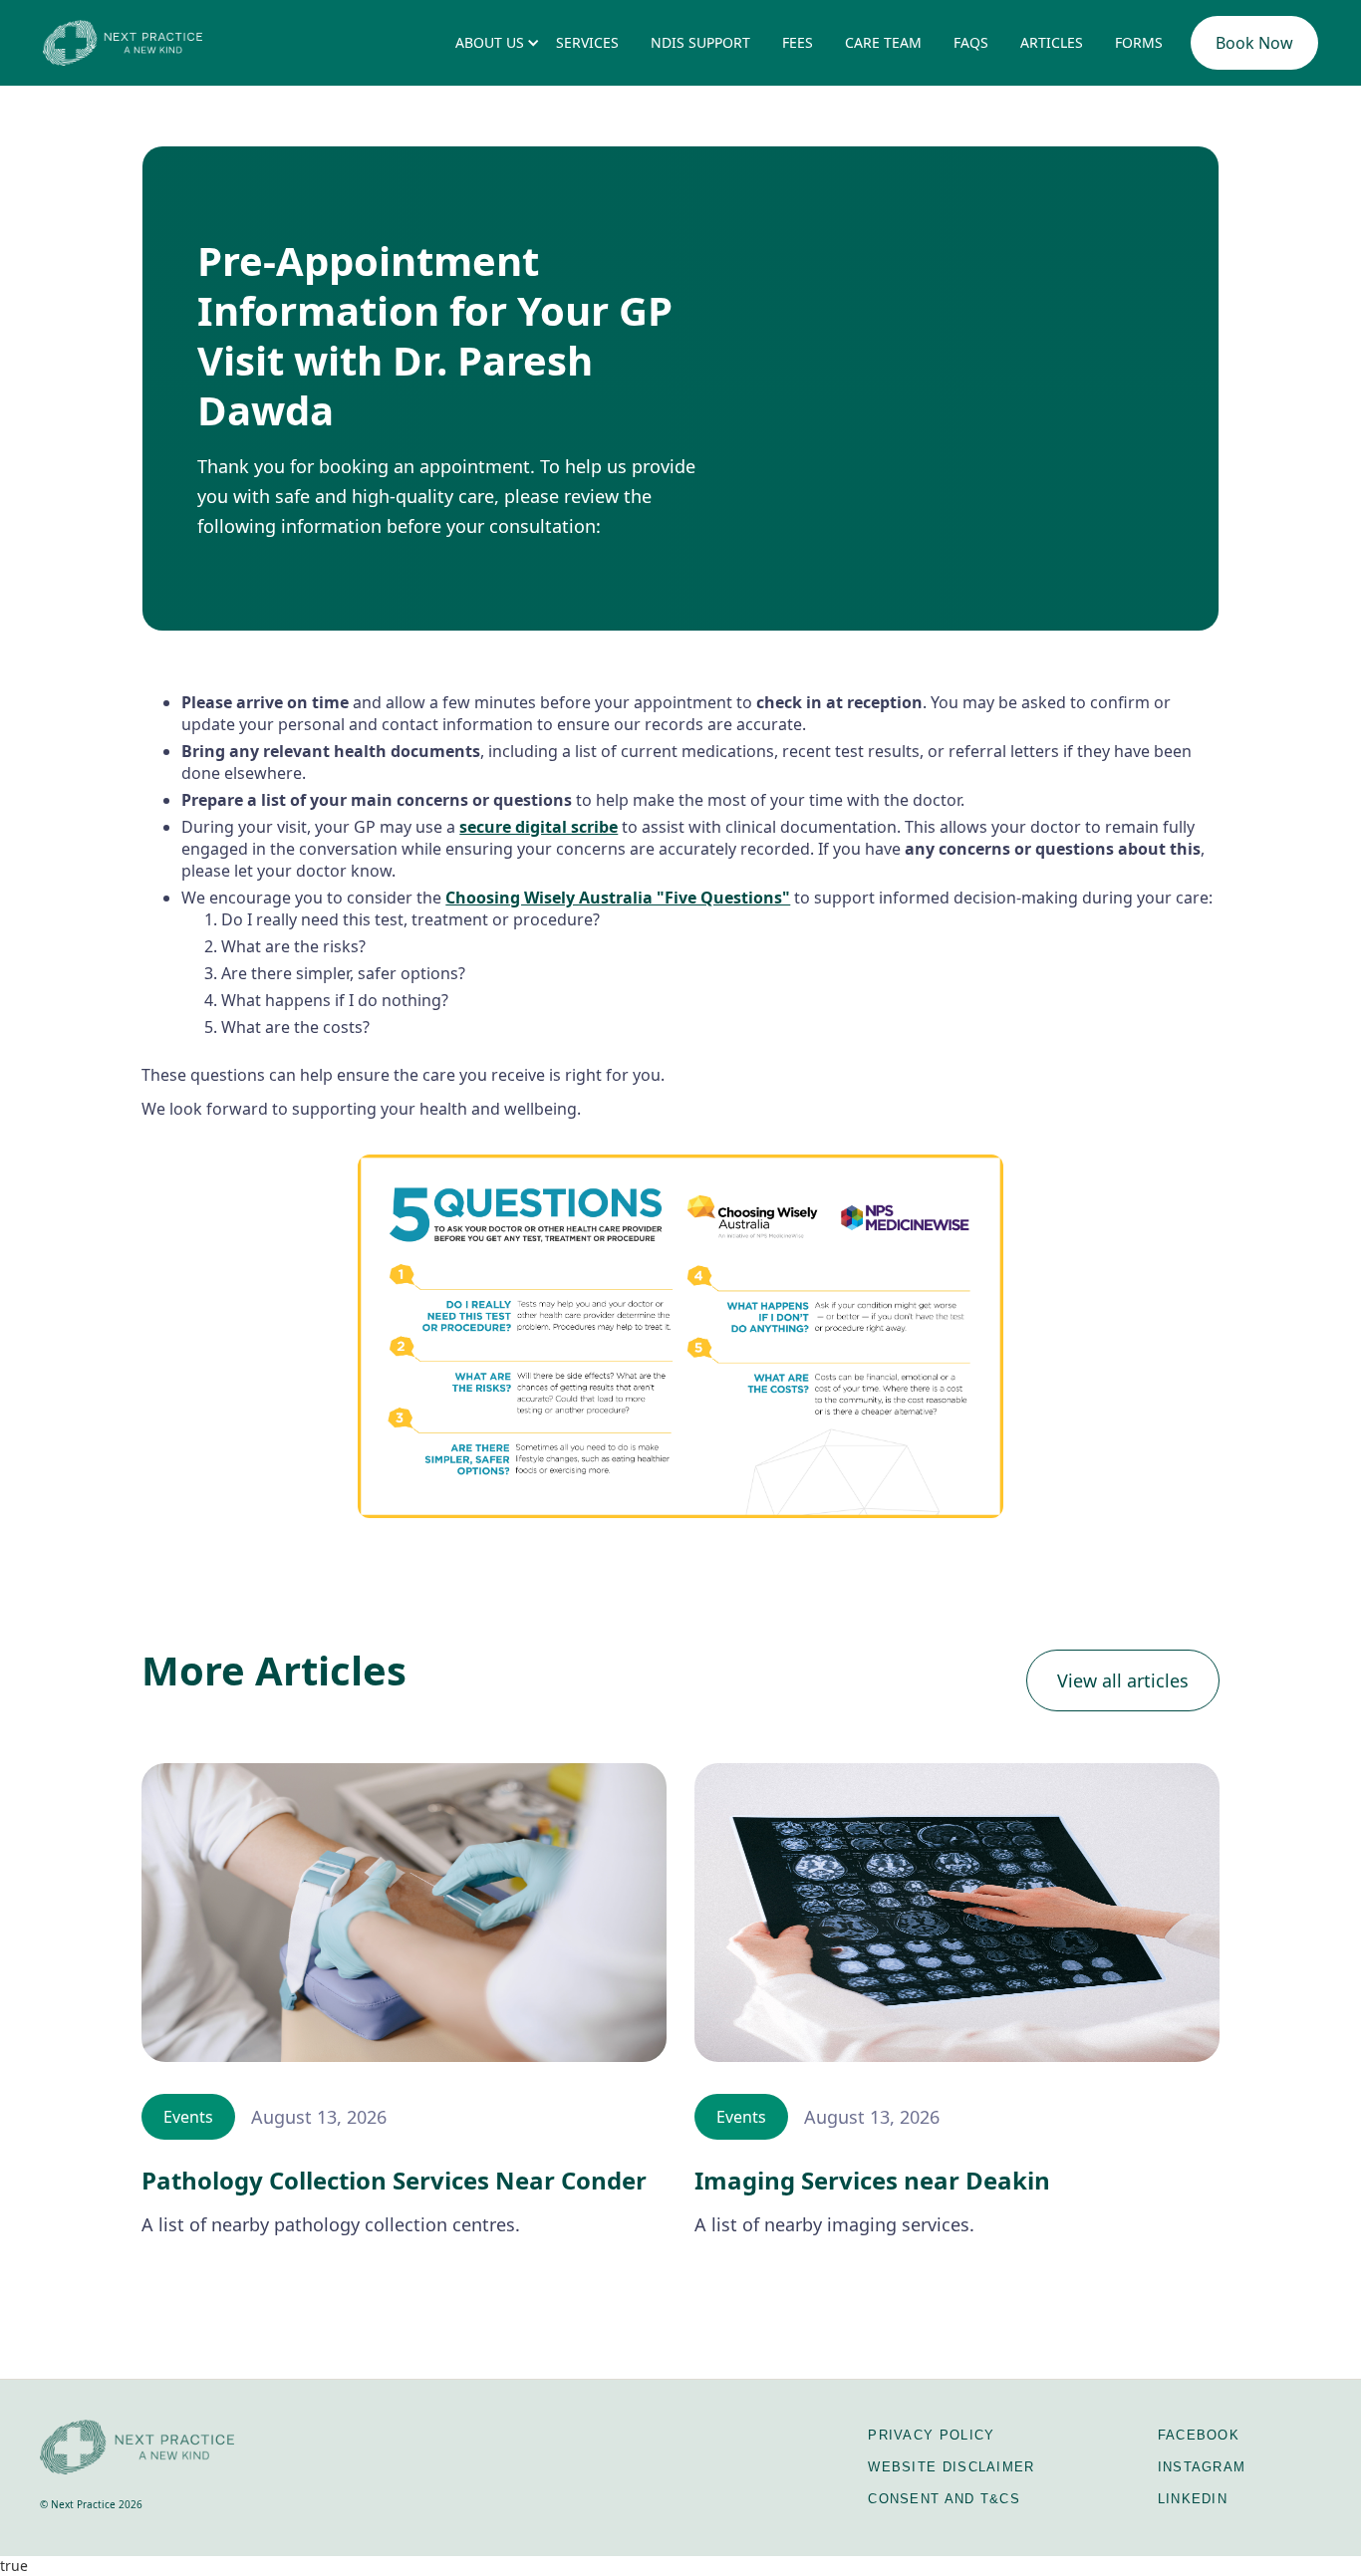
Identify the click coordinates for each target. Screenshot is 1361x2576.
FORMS (1139, 42)
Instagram (1202, 2467)
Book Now (1254, 43)
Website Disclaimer (951, 2467)
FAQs (971, 42)
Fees (798, 42)
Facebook (1199, 2435)
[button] (490, 43)
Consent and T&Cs (944, 2499)
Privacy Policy (931, 2435)
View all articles (1123, 1680)
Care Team (883, 42)
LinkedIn (1193, 2499)
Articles (1052, 42)
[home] (123, 42)
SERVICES (587, 42)
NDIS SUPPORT (700, 42)
